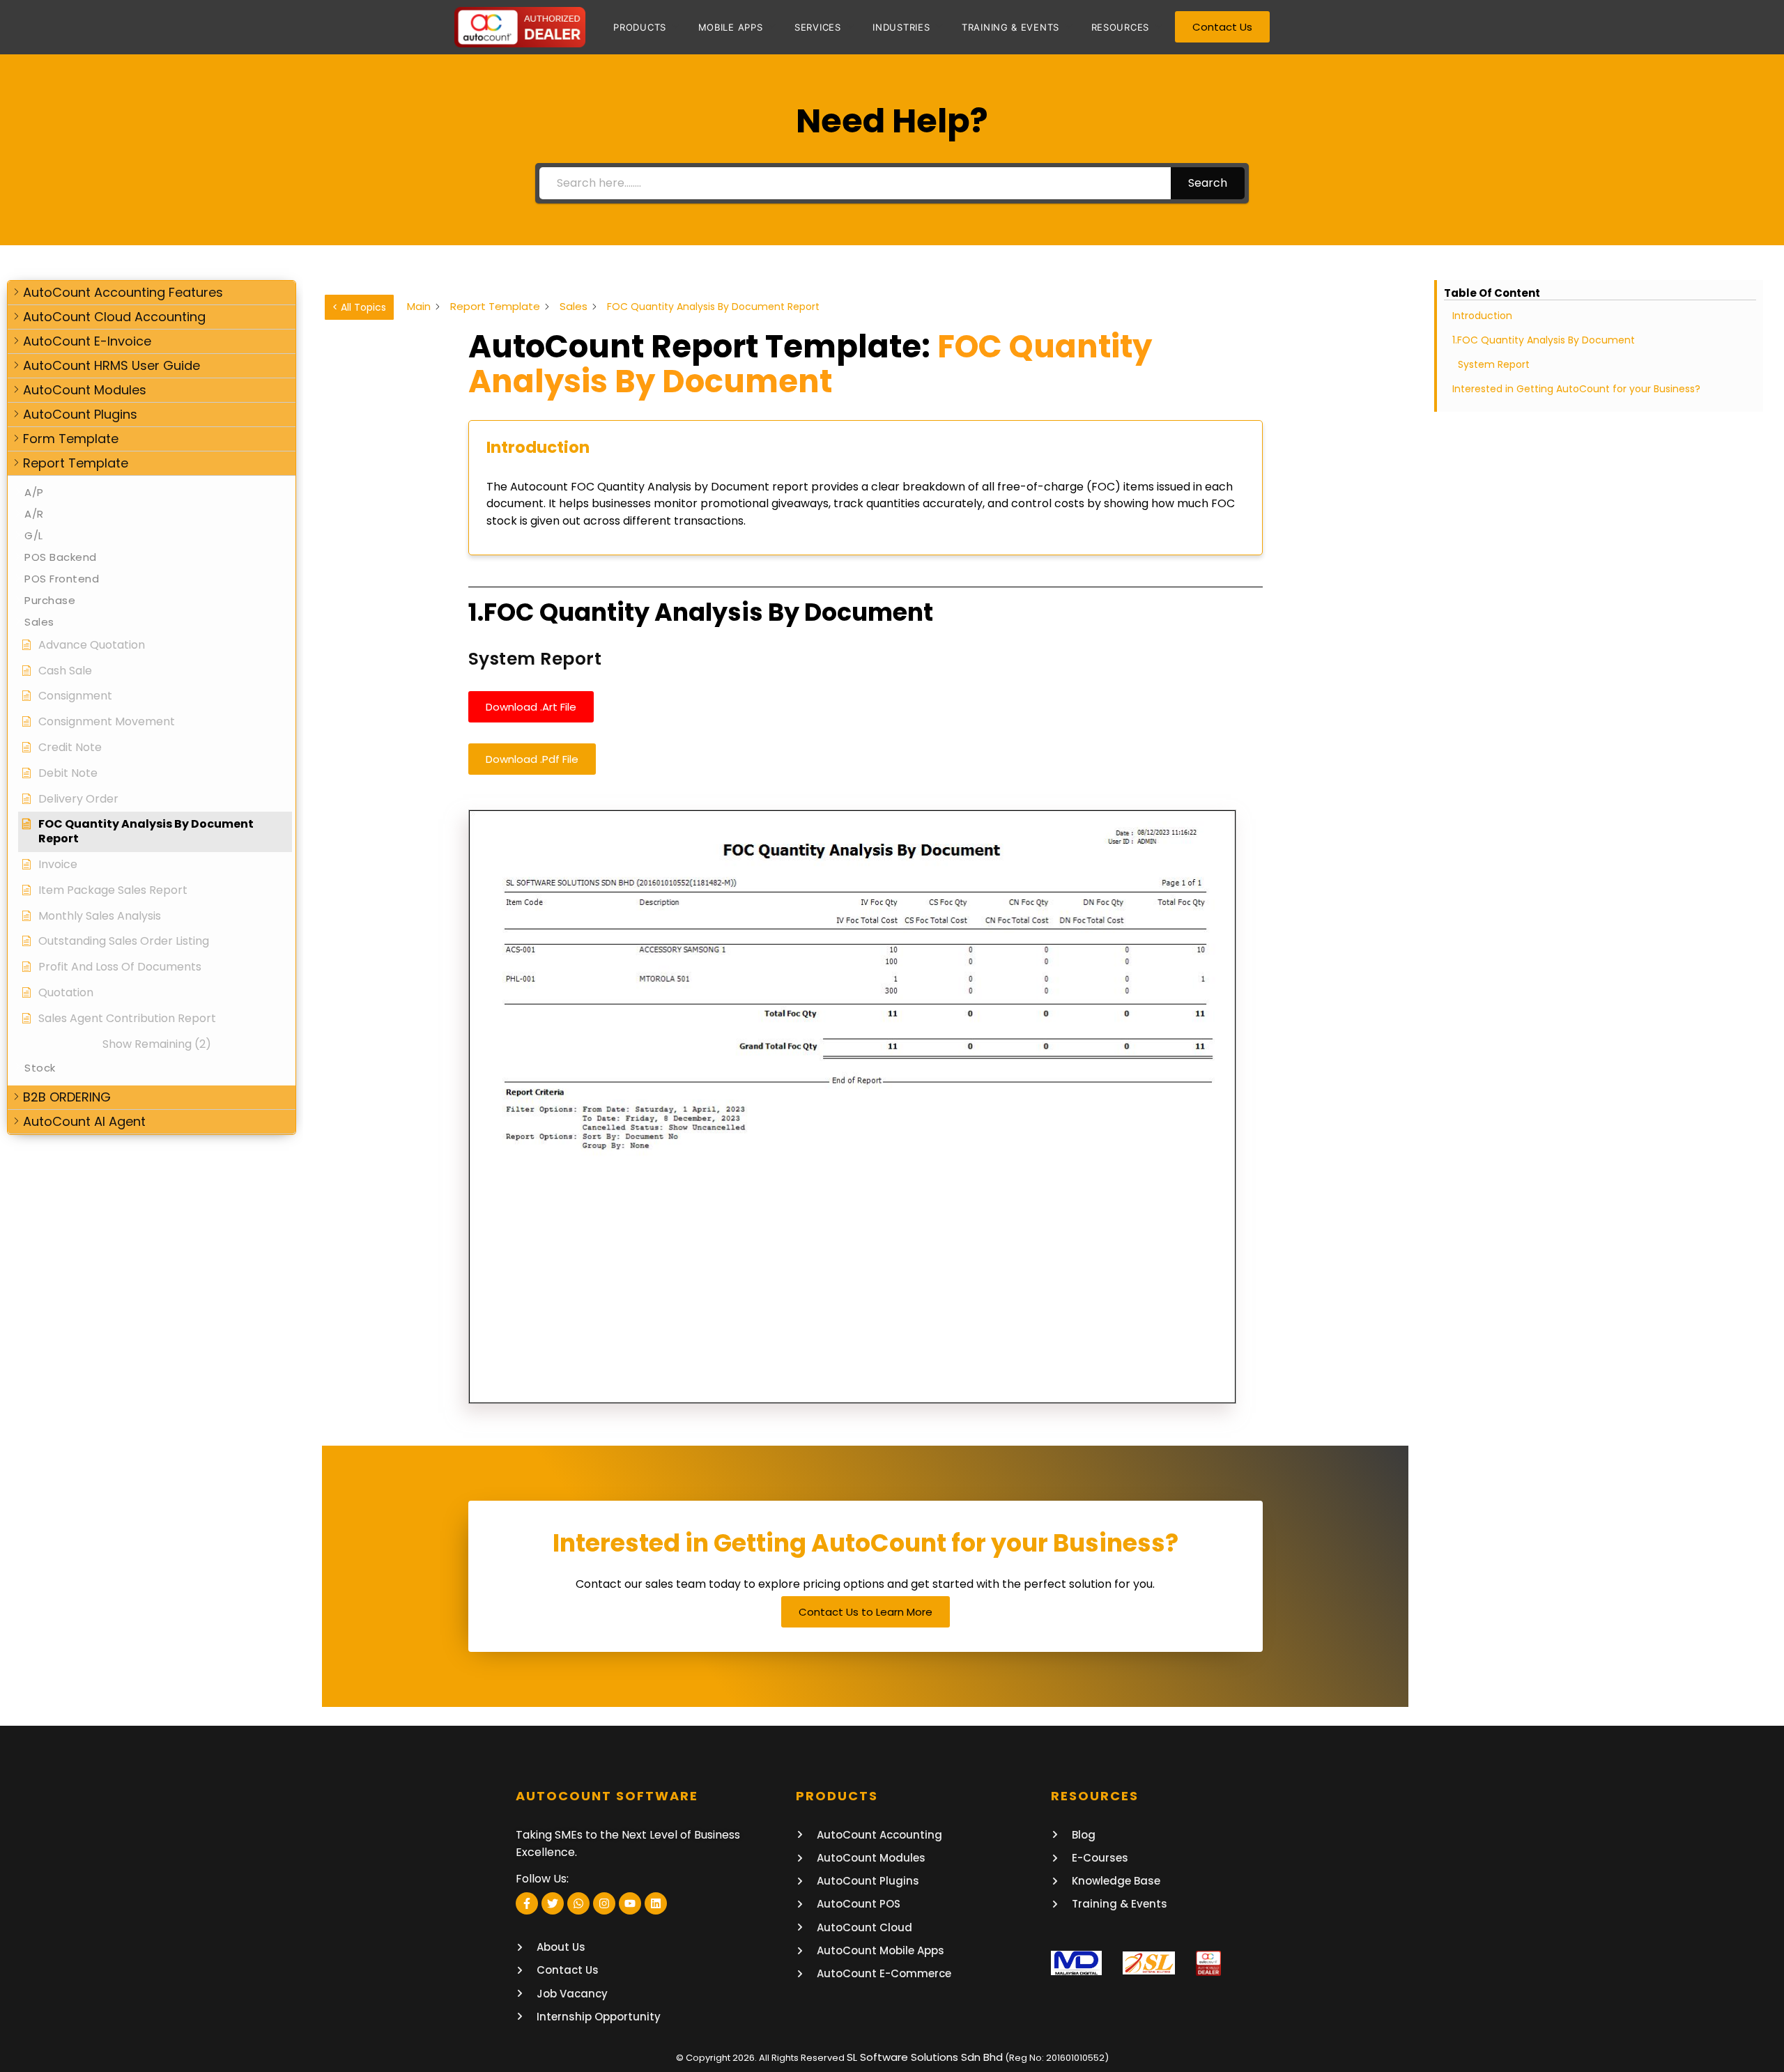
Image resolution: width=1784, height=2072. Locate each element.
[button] (152, 293)
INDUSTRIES (901, 27)
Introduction (1482, 316)
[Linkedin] (656, 1903)
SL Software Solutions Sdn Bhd (925, 2057)
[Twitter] (553, 1903)
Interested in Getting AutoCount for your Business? (1576, 389)
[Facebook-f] (527, 1903)
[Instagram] (604, 1903)
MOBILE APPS (731, 27)
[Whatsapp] (578, 1903)
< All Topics (359, 307)
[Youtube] (630, 1903)
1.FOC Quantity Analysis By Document (1544, 340)
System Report (1494, 364)
